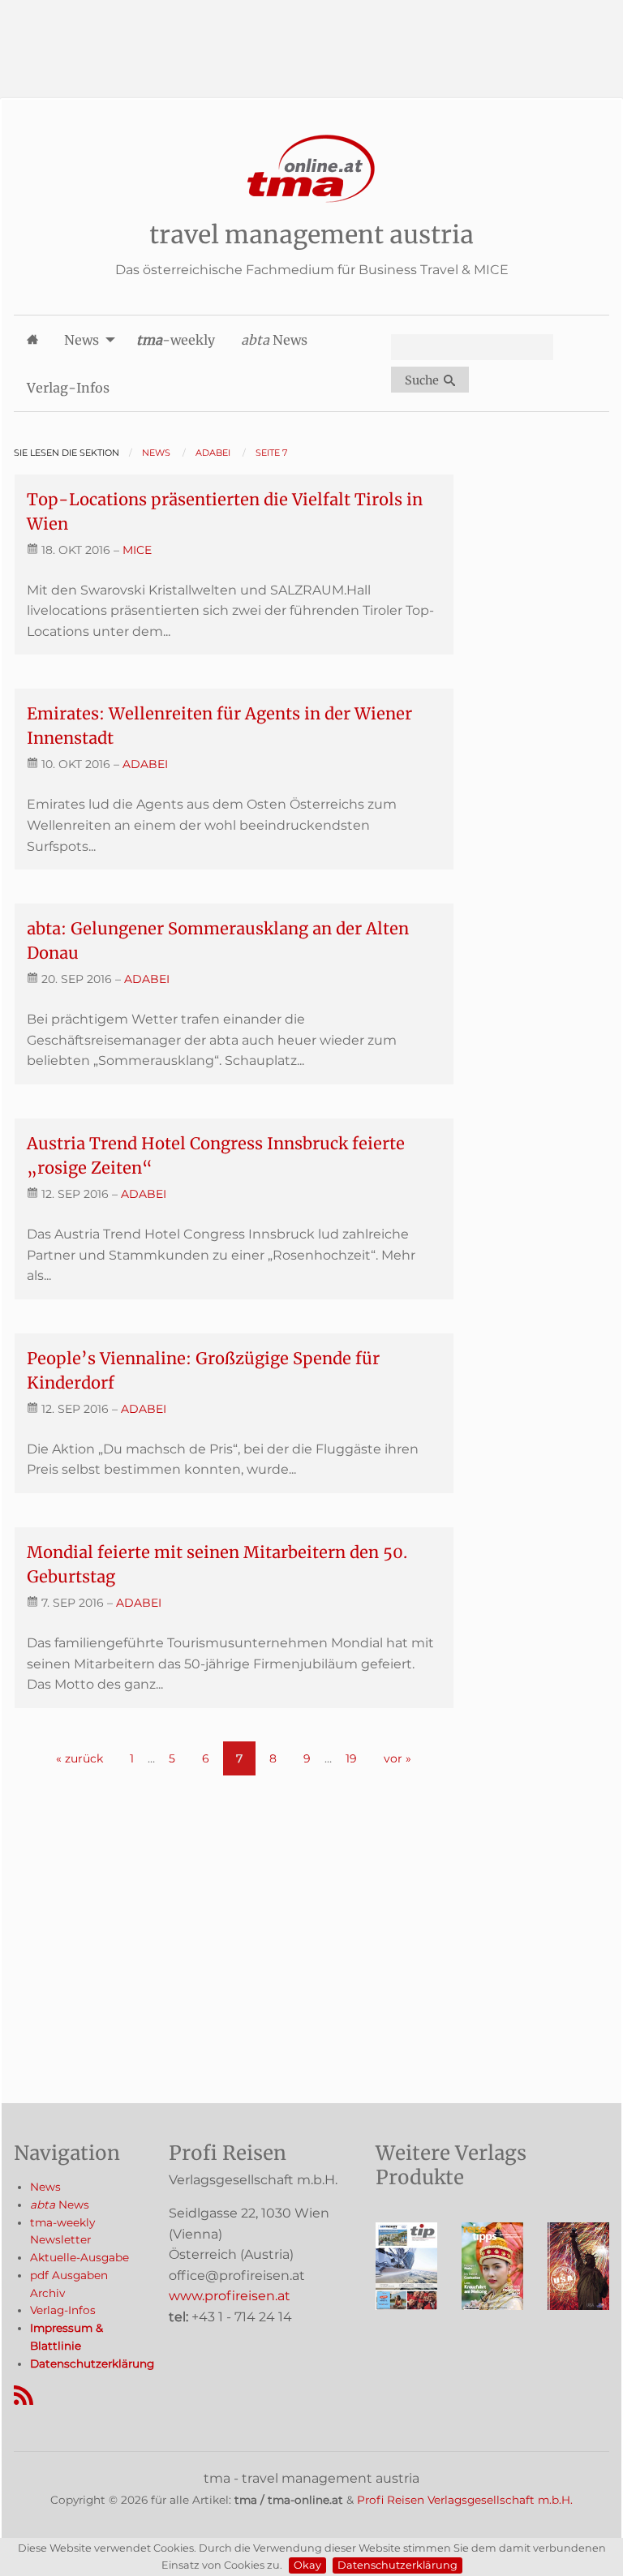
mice (137, 550)
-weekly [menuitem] (176, 340)
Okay (307, 2565)
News (45, 2187)
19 (351, 1758)
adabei (145, 764)
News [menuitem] (82, 340)
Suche (424, 380)
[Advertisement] (311, 36)
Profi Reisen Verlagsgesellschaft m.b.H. (465, 2500)
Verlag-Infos (63, 2310)
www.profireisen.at (230, 2296)
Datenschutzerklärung (397, 2565)
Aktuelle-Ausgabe (79, 2257)
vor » (397, 1758)
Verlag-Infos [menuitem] (68, 388)
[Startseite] (311, 169)
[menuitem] (32, 339)
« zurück (79, 1758)
